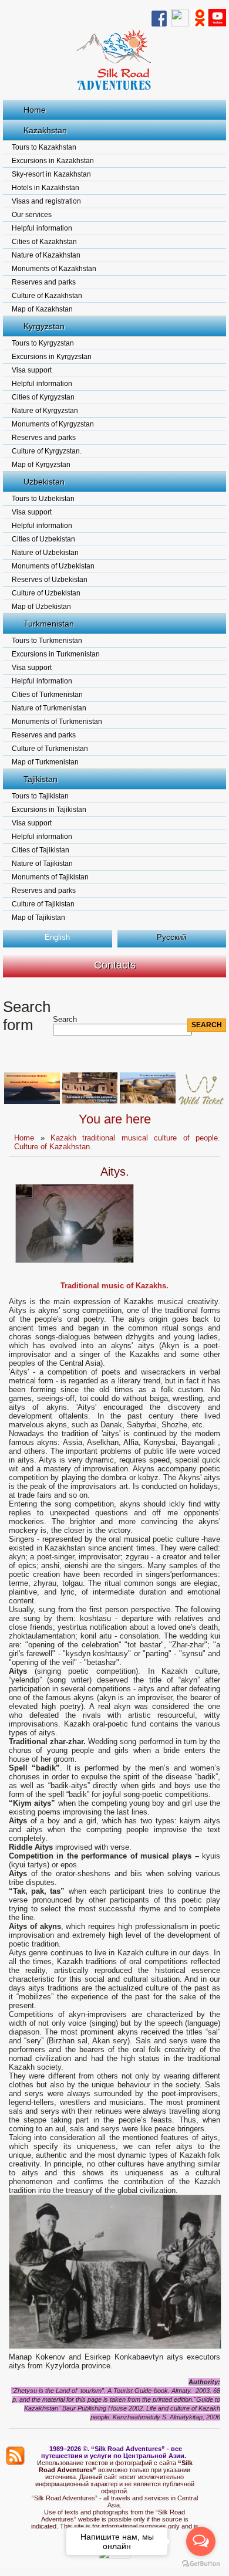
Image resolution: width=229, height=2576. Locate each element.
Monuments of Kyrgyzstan (53, 424)
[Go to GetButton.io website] (201, 2564)
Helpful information (42, 228)
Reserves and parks (44, 282)
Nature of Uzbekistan (45, 553)
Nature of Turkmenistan (49, 708)
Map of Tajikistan (38, 918)
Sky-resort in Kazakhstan (51, 174)
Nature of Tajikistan (42, 864)
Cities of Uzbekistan (43, 539)
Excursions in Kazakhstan (53, 161)
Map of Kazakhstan (42, 309)
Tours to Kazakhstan (44, 147)
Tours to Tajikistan (40, 796)
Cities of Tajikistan (41, 850)
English (57, 937)
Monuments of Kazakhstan (54, 269)
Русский (171, 937)
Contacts (115, 965)
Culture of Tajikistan (43, 904)
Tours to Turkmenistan (47, 641)
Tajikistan (41, 779)
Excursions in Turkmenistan (56, 654)
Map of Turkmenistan (45, 762)
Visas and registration (46, 201)
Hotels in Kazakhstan (46, 188)
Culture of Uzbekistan (46, 593)
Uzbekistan (44, 482)
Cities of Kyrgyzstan (43, 397)
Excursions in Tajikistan (49, 810)
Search (65, 1019)
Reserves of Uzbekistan (50, 580)
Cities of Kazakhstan (44, 242)
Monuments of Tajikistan (50, 877)
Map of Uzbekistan (41, 607)
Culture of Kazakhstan (47, 296)
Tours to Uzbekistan (43, 499)
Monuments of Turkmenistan (57, 722)
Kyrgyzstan (44, 326)
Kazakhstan (45, 130)
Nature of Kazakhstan (46, 255)
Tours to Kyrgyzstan (43, 343)
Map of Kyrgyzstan (41, 465)
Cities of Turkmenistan (47, 695)
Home (35, 110)
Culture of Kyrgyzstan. (47, 451)
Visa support (32, 370)
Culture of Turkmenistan (50, 749)
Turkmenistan (49, 624)
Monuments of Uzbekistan (53, 566)
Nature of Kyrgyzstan (45, 411)
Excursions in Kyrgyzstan (52, 357)
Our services (32, 215)
